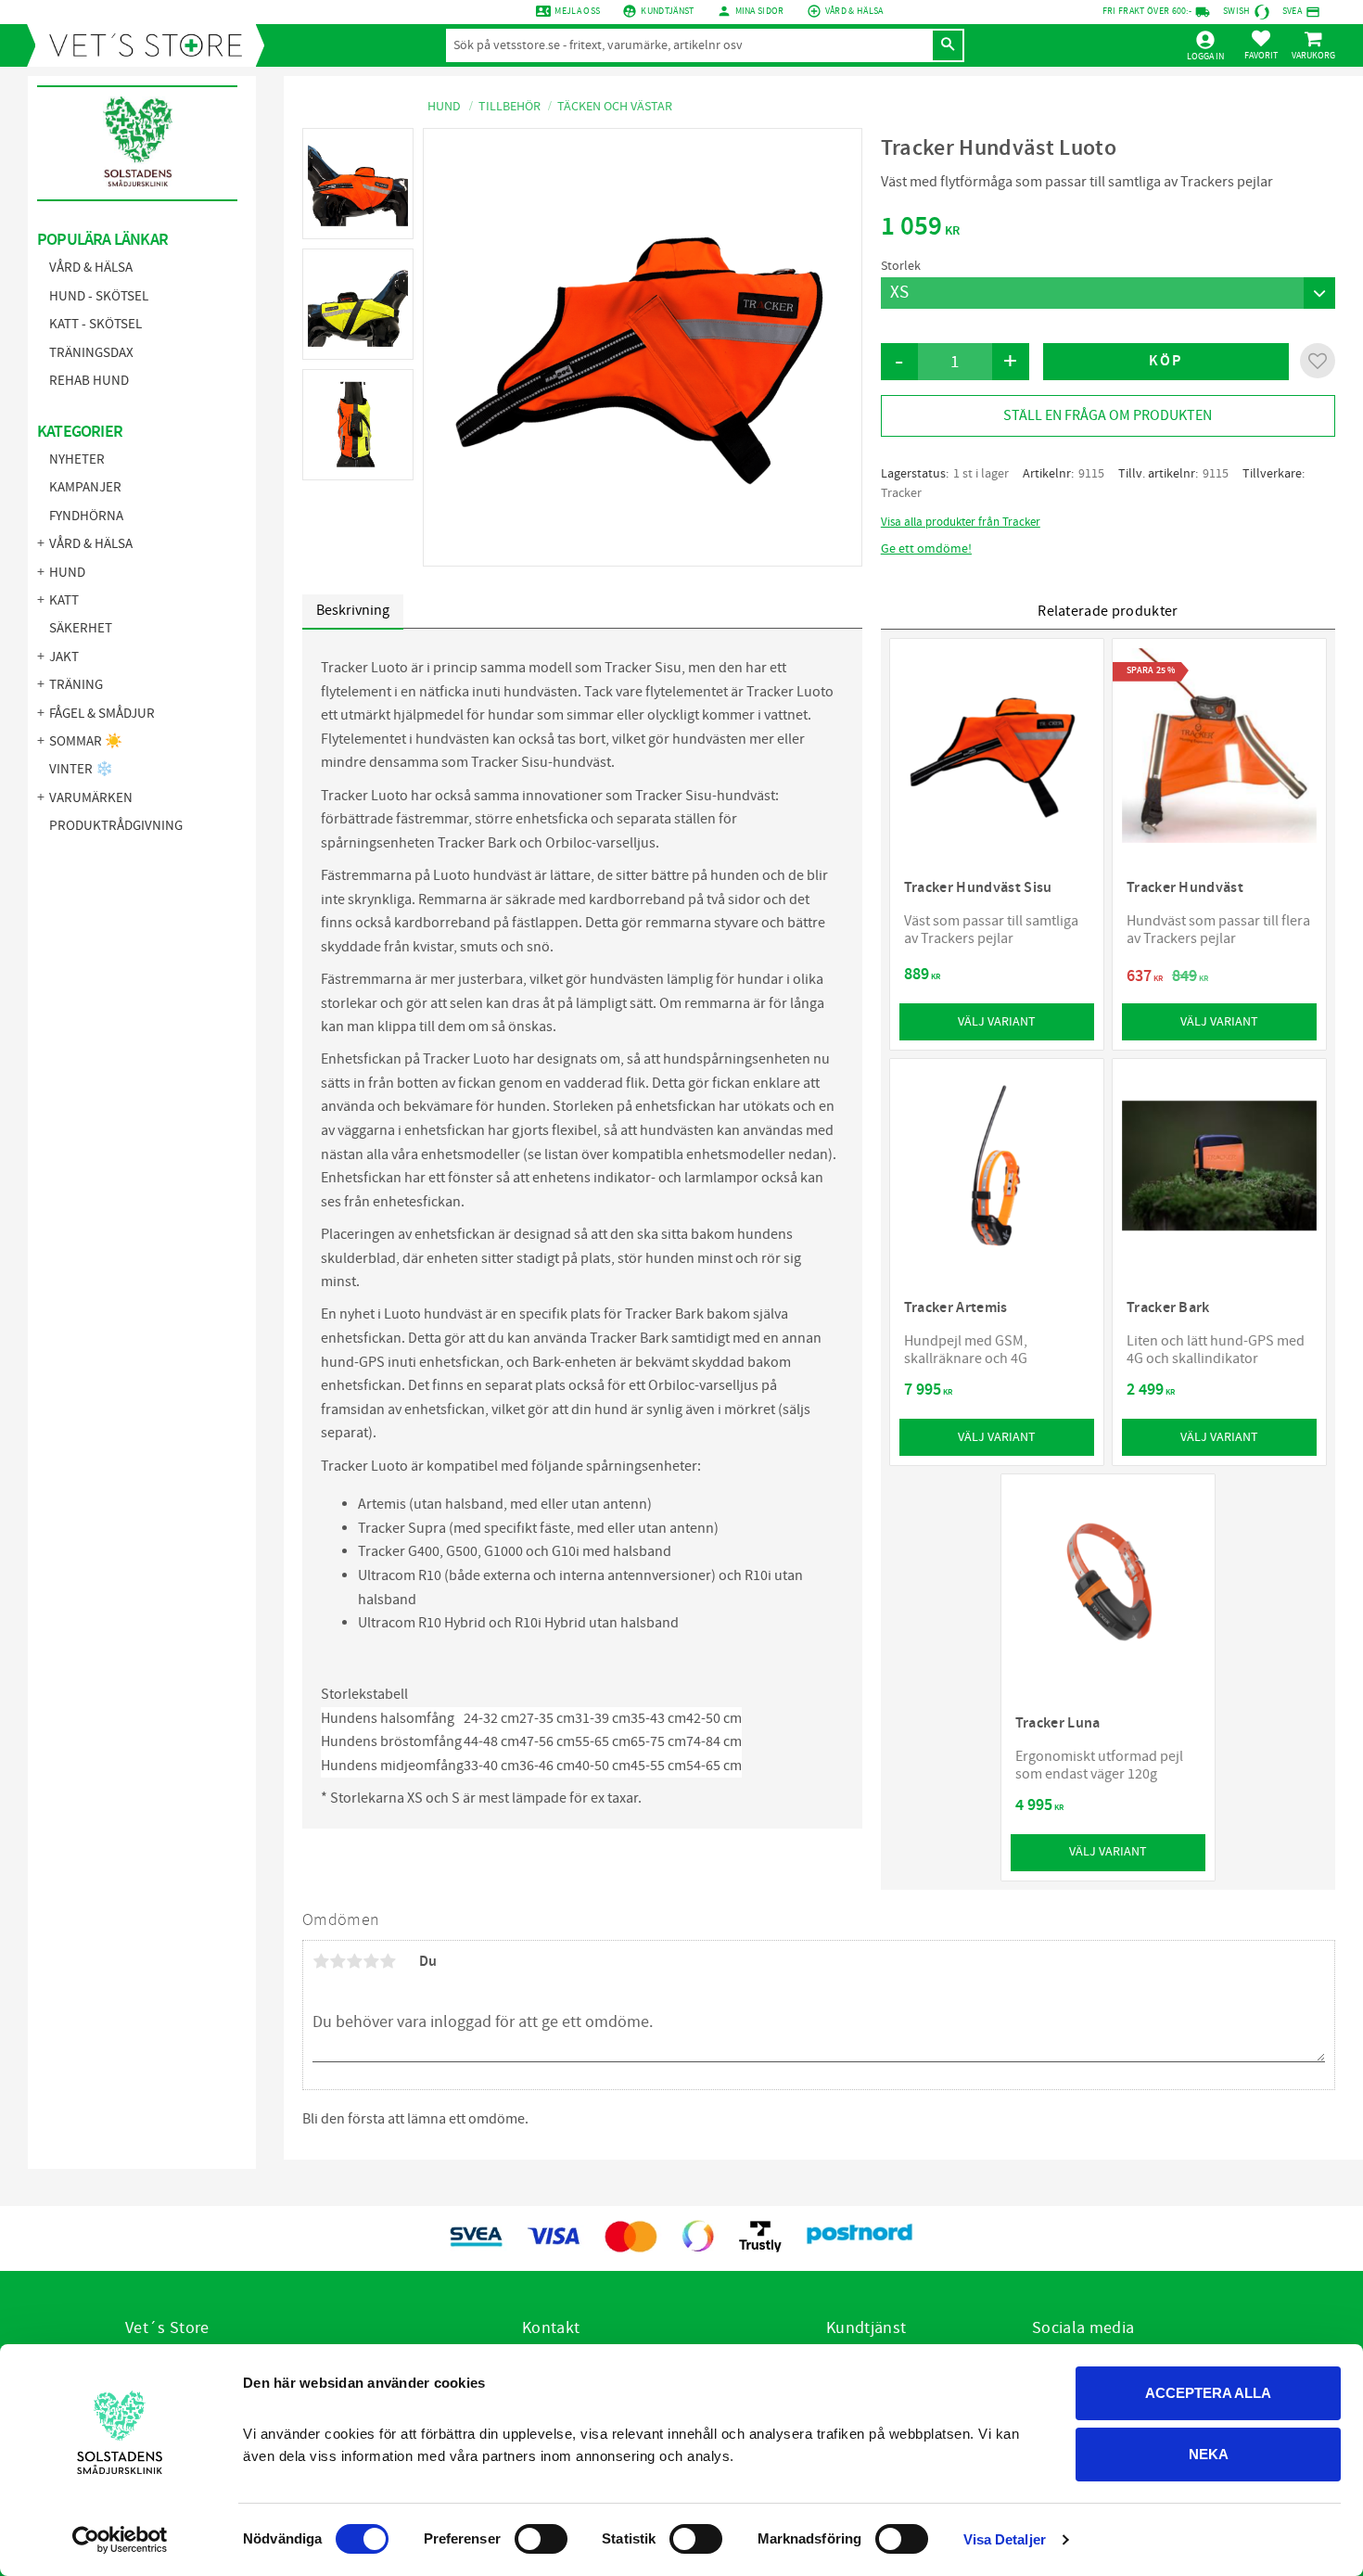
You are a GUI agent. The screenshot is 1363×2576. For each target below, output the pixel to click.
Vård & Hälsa (854, 11)
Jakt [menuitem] (64, 657)
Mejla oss (577, 11)
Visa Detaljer (1005, 2539)
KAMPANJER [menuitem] (85, 487)
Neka (1209, 2454)
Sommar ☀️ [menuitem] (86, 741)
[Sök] (948, 45)
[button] (1261, 45)
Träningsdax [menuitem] (91, 353)
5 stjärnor (388, 1961)
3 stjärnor (354, 1961)
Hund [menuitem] (67, 573)
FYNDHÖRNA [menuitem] (86, 516)
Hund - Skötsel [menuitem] (99, 296)
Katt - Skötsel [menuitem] (96, 324)
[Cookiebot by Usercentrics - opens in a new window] (120, 2540)
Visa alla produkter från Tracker (961, 522)
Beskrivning (353, 610)
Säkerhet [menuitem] (81, 628)
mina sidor (760, 11)
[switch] (541, 2539)
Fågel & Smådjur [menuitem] (102, 714)
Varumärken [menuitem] (91, 798)
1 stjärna (321, 1961)
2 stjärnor (338, 1961)
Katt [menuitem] (64, 600)
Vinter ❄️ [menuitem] (81, 769)
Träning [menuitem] (76, 685)
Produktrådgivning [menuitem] (116, 826)
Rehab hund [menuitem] (89, 381)
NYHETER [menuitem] (77, 459)
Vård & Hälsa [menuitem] (91, 268)
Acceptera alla (1208, 2393)
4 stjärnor (371, 1961)
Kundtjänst (667, 11)
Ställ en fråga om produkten (1108, 415)
